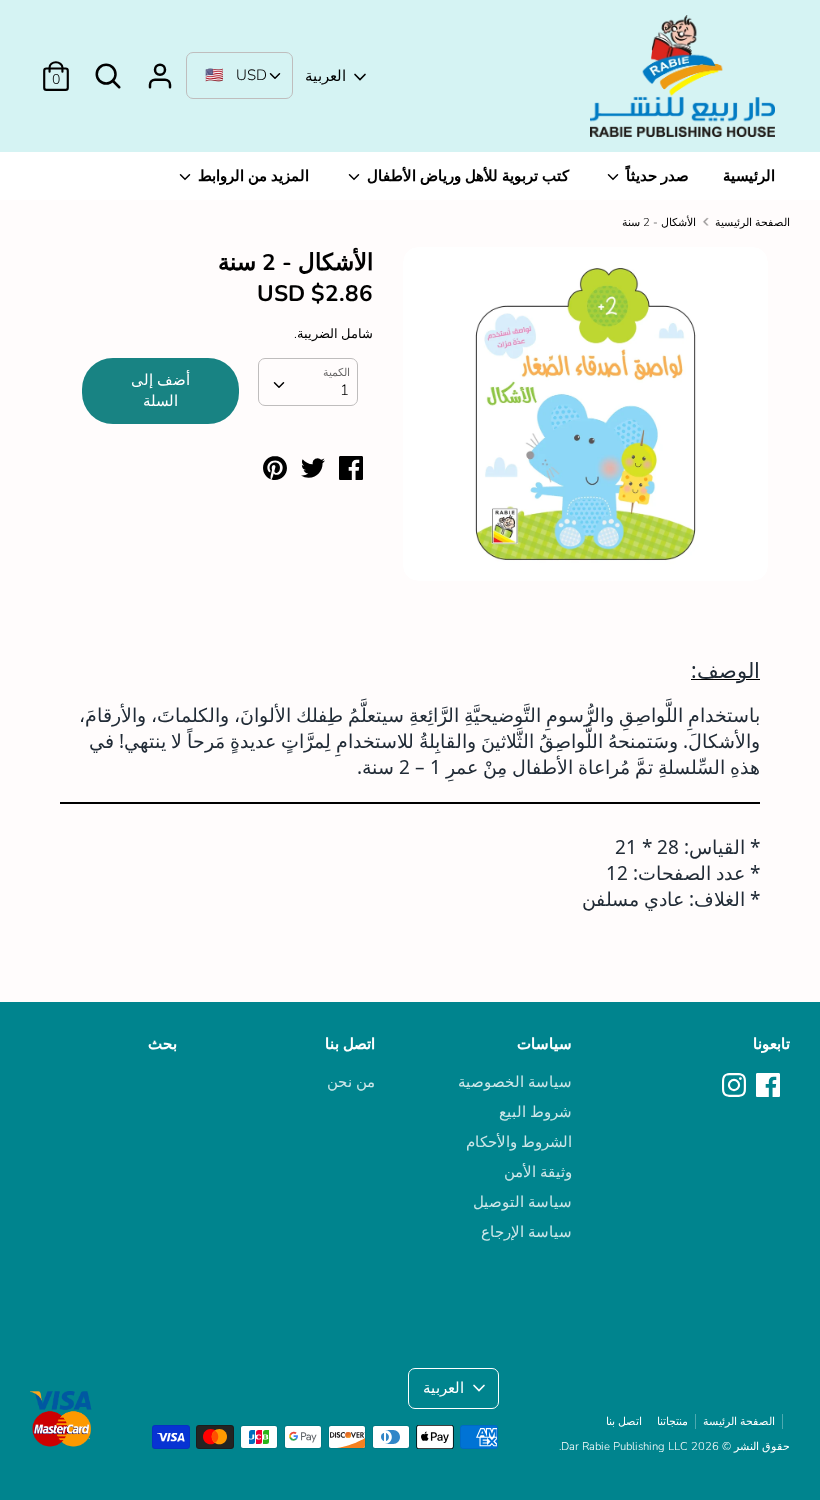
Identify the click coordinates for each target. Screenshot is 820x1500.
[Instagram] (736, 1086)
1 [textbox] (344, 390)
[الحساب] (160, 68)
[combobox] (308, 382)
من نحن (351, 1082)
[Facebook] (770, 1086)
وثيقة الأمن (538, 1172)
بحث (162, 1044)
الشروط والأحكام (519, 1142)
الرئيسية (749, 176)
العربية (325, 76)
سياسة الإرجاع (526, 1232)
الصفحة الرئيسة (739, 1421)
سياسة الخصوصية (515, 1082)
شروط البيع (535, 1112)
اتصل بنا (350, 1044)
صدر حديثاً (655, 176)
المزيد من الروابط (251, 176)
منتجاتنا (672, 1421)
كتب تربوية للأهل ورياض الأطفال (466, 176)
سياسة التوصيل (522, 1202)
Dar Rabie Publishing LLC (624, 1446)
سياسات (544, 1044)
